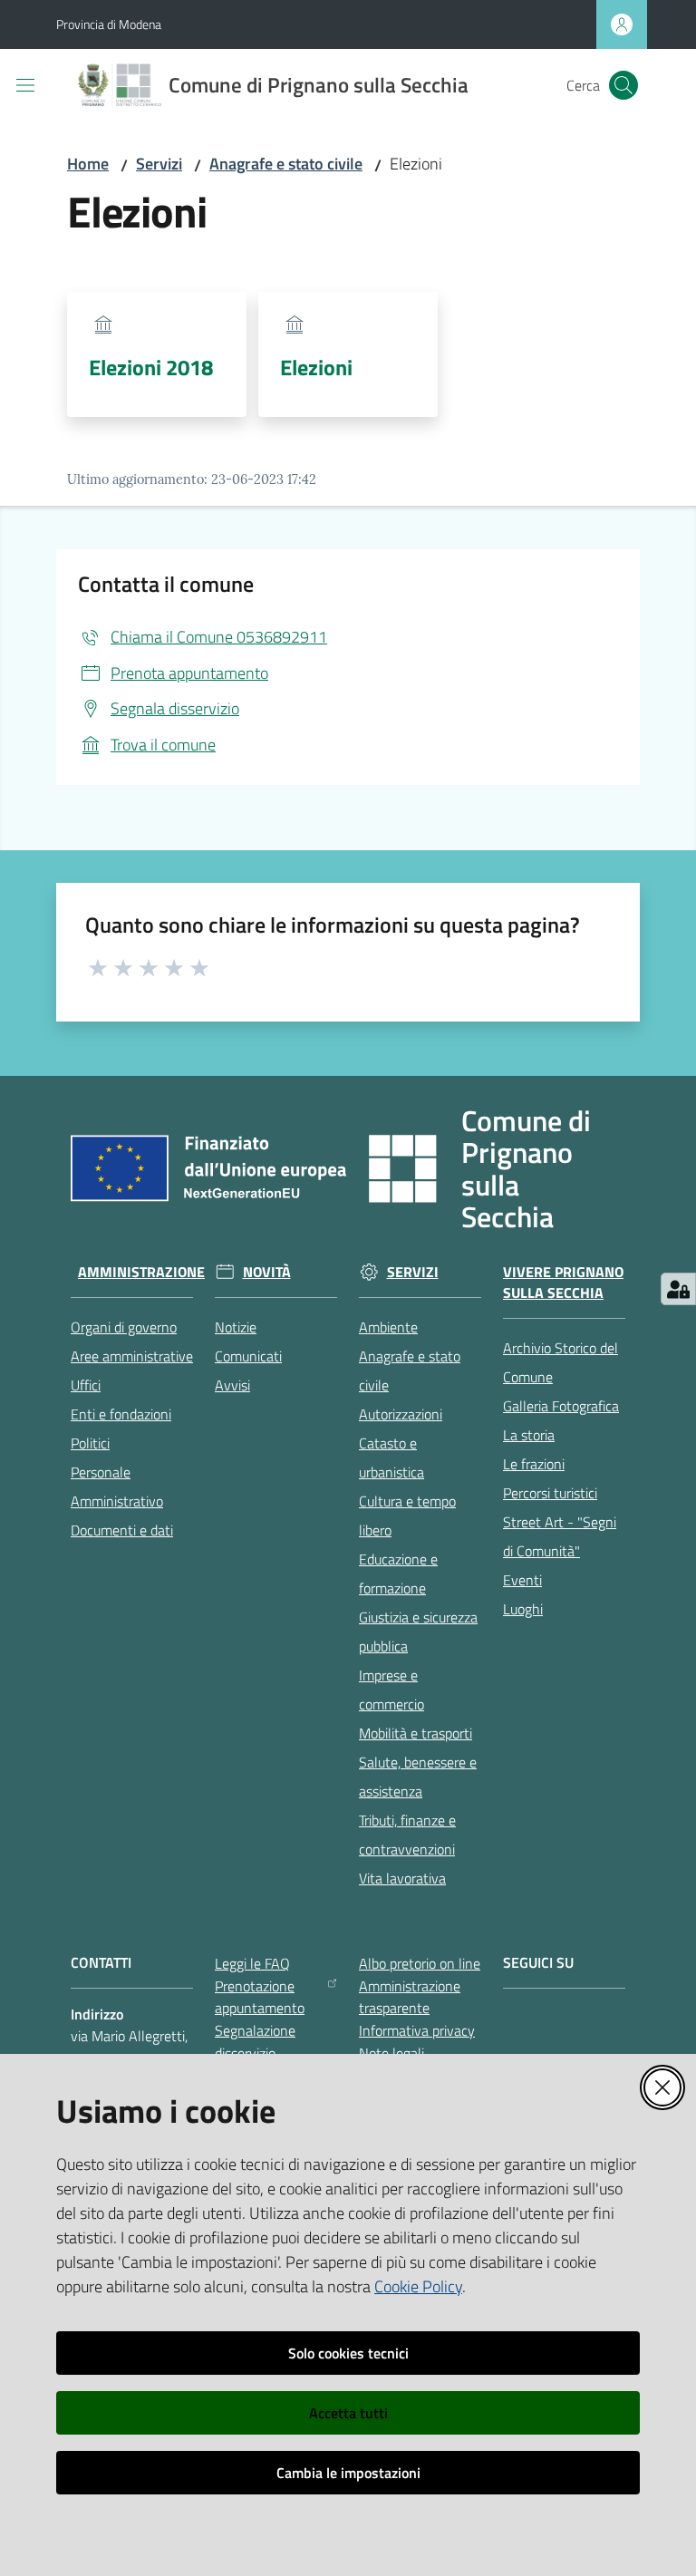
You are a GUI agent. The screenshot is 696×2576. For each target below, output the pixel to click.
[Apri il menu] (25, 85)
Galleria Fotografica (561, 1406)
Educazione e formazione (398, 1574)
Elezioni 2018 (151, 367)
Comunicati (248, 1356)
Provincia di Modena (109, 24)
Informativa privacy (417, 2030)
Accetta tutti (348, 2413)
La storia (529, 1435)
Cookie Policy (418, 2286)
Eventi (522, 1580)
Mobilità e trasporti (416, 1733)
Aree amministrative (132, 1356)
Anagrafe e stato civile (286, 164)
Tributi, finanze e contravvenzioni (407, 1835)
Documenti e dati (122, 1530)
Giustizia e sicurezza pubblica (418, 1632)
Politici (90, 1443)
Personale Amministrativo (117, 1487)
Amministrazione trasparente (410, 1997)
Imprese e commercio (391, 1690)
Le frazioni (534, 1464)
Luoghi (523, 1609)
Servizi (159, 164)
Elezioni (316, 367)
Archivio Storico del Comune (561, 1362)
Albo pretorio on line (420, 1963)
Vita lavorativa (402, 1878)
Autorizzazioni (401, 1414)
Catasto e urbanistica (391, 1457)
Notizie (236, 1327)
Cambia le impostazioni (348, 2473)
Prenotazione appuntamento (260, 1997)
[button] (623, 85)
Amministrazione (141, 1272)
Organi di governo (124, 1327)
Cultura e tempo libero (407, 1516)
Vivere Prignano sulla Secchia (563, 1283)
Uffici (86, 1385)
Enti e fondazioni (121, 1414)
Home (88, 164)
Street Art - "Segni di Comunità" (560, 1536)
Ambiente (388, 1327)
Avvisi (232, 1385)
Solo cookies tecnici (348, 2353)
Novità (267, 1272)
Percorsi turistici (550, 1493)
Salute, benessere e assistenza (418, 1777)
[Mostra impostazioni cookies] (678, 1289)
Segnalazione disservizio (255, 2042)
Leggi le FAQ (252, 1963)
